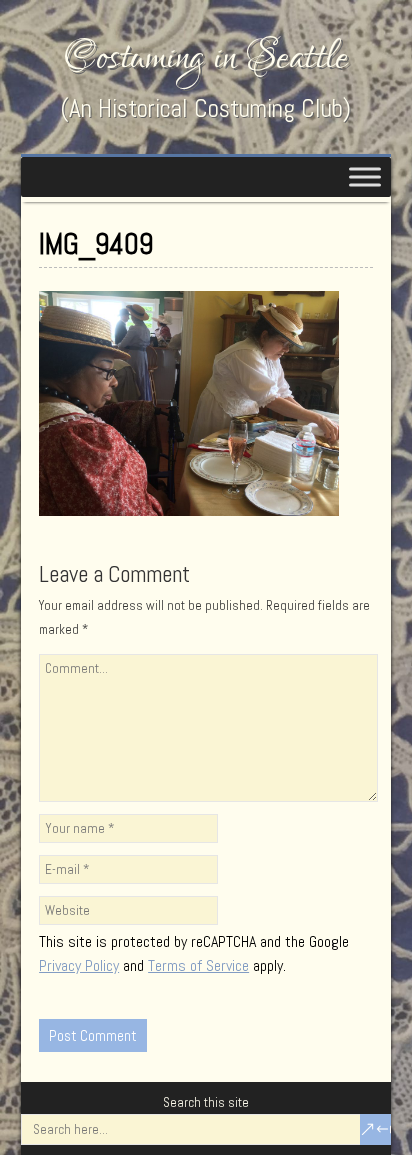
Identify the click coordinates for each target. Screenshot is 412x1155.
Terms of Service (198, 965)
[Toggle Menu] (365, 176)
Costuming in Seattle (206, 57)
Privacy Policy (79, 965)
